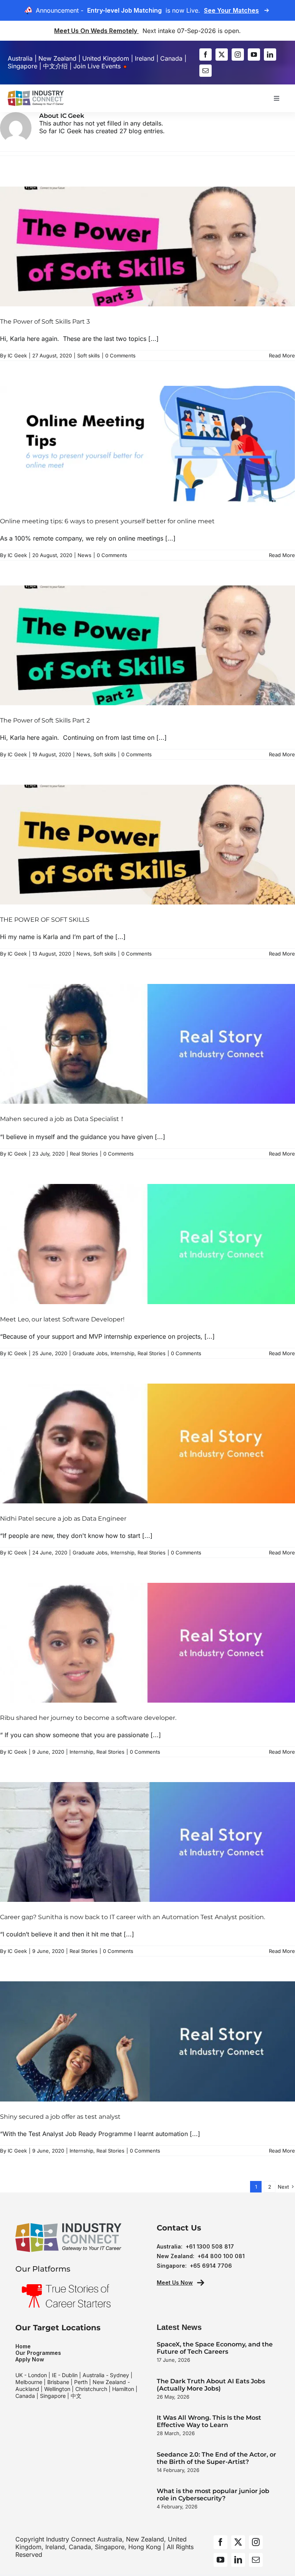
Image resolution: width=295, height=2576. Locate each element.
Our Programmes (38, 2353)
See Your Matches (231, 10)
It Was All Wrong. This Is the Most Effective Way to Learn (209, 2421)
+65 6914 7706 (211, 2266)
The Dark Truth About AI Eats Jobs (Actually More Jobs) (211, 2385)
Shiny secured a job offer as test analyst (60, 2117)
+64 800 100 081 (221, 2256)
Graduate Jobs (90, 1353)
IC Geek (17, 355)
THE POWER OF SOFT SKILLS (45, 920)
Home (23, 2346)
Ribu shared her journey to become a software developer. (88, 1718)
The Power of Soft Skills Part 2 (45, 720)
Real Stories (84, 1154)
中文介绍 (55, 66)
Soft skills (89, 355)
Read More (282, 355)
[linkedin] (270, 55)
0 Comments (120, 355)
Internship (123, 1353)
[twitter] (222, 55)
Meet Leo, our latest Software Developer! (62, 1319)
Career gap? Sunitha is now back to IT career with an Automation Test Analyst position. (133, 1917)
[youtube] (254, 55)
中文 (76, 2396)
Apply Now (30, 2359)
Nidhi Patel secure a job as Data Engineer (63, 1519)
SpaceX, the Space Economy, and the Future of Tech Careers (215, 2348)
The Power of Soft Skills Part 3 (45, 322)
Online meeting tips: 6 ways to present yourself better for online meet (107, 521)
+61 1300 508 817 (210, 2246)
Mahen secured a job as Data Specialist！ (63, 1119)
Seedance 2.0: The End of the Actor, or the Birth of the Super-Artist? (216, 2458)
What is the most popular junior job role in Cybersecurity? (213, 2495)
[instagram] (238, 55)
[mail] (206, 71)
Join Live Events (98, 66)
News (85, 555)
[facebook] (206, 55)
